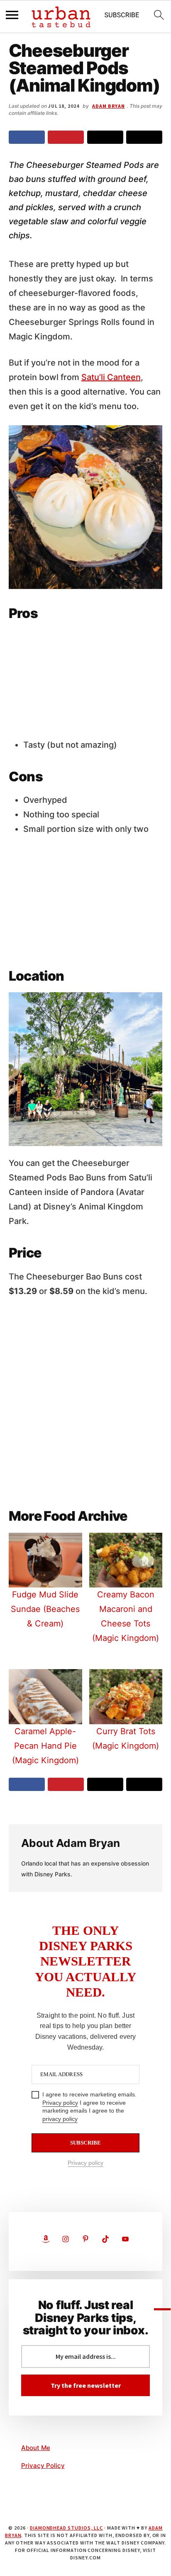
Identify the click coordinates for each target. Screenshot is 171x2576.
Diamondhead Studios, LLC (66, 2528)
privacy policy (60, 2119)
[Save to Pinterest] (66, 137)
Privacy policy (60, 2103)
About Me (36, 2448)
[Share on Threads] (144, 137)
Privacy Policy (43, 2466)
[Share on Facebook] (27, 137)
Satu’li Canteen (111, 377)
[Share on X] (105, 137)
